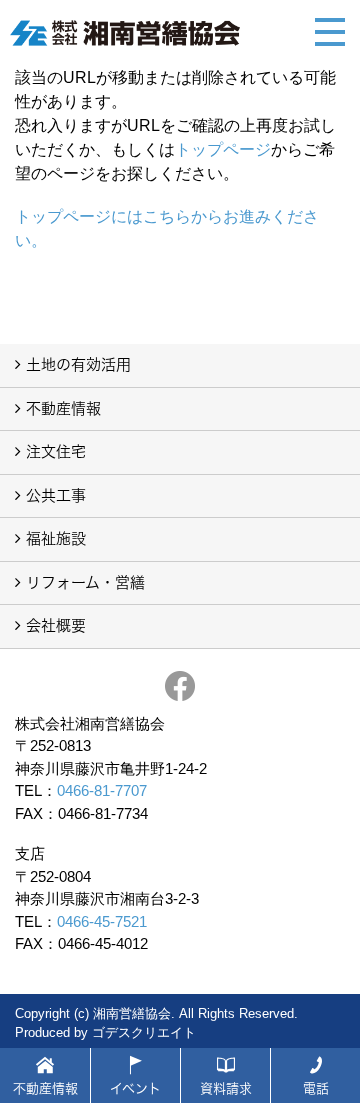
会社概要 (56, 625)
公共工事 (56, 495)
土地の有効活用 (78, 364)
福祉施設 (56, 538)
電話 (316, 1088)
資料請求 (226, 1088)
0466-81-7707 (102, 790)
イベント (135, 1088)
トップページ (223, 149)
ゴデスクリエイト (144, 1032)
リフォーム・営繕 (85, 582)
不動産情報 (63, 408)
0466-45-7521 (102, 921)
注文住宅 (56, 451)
